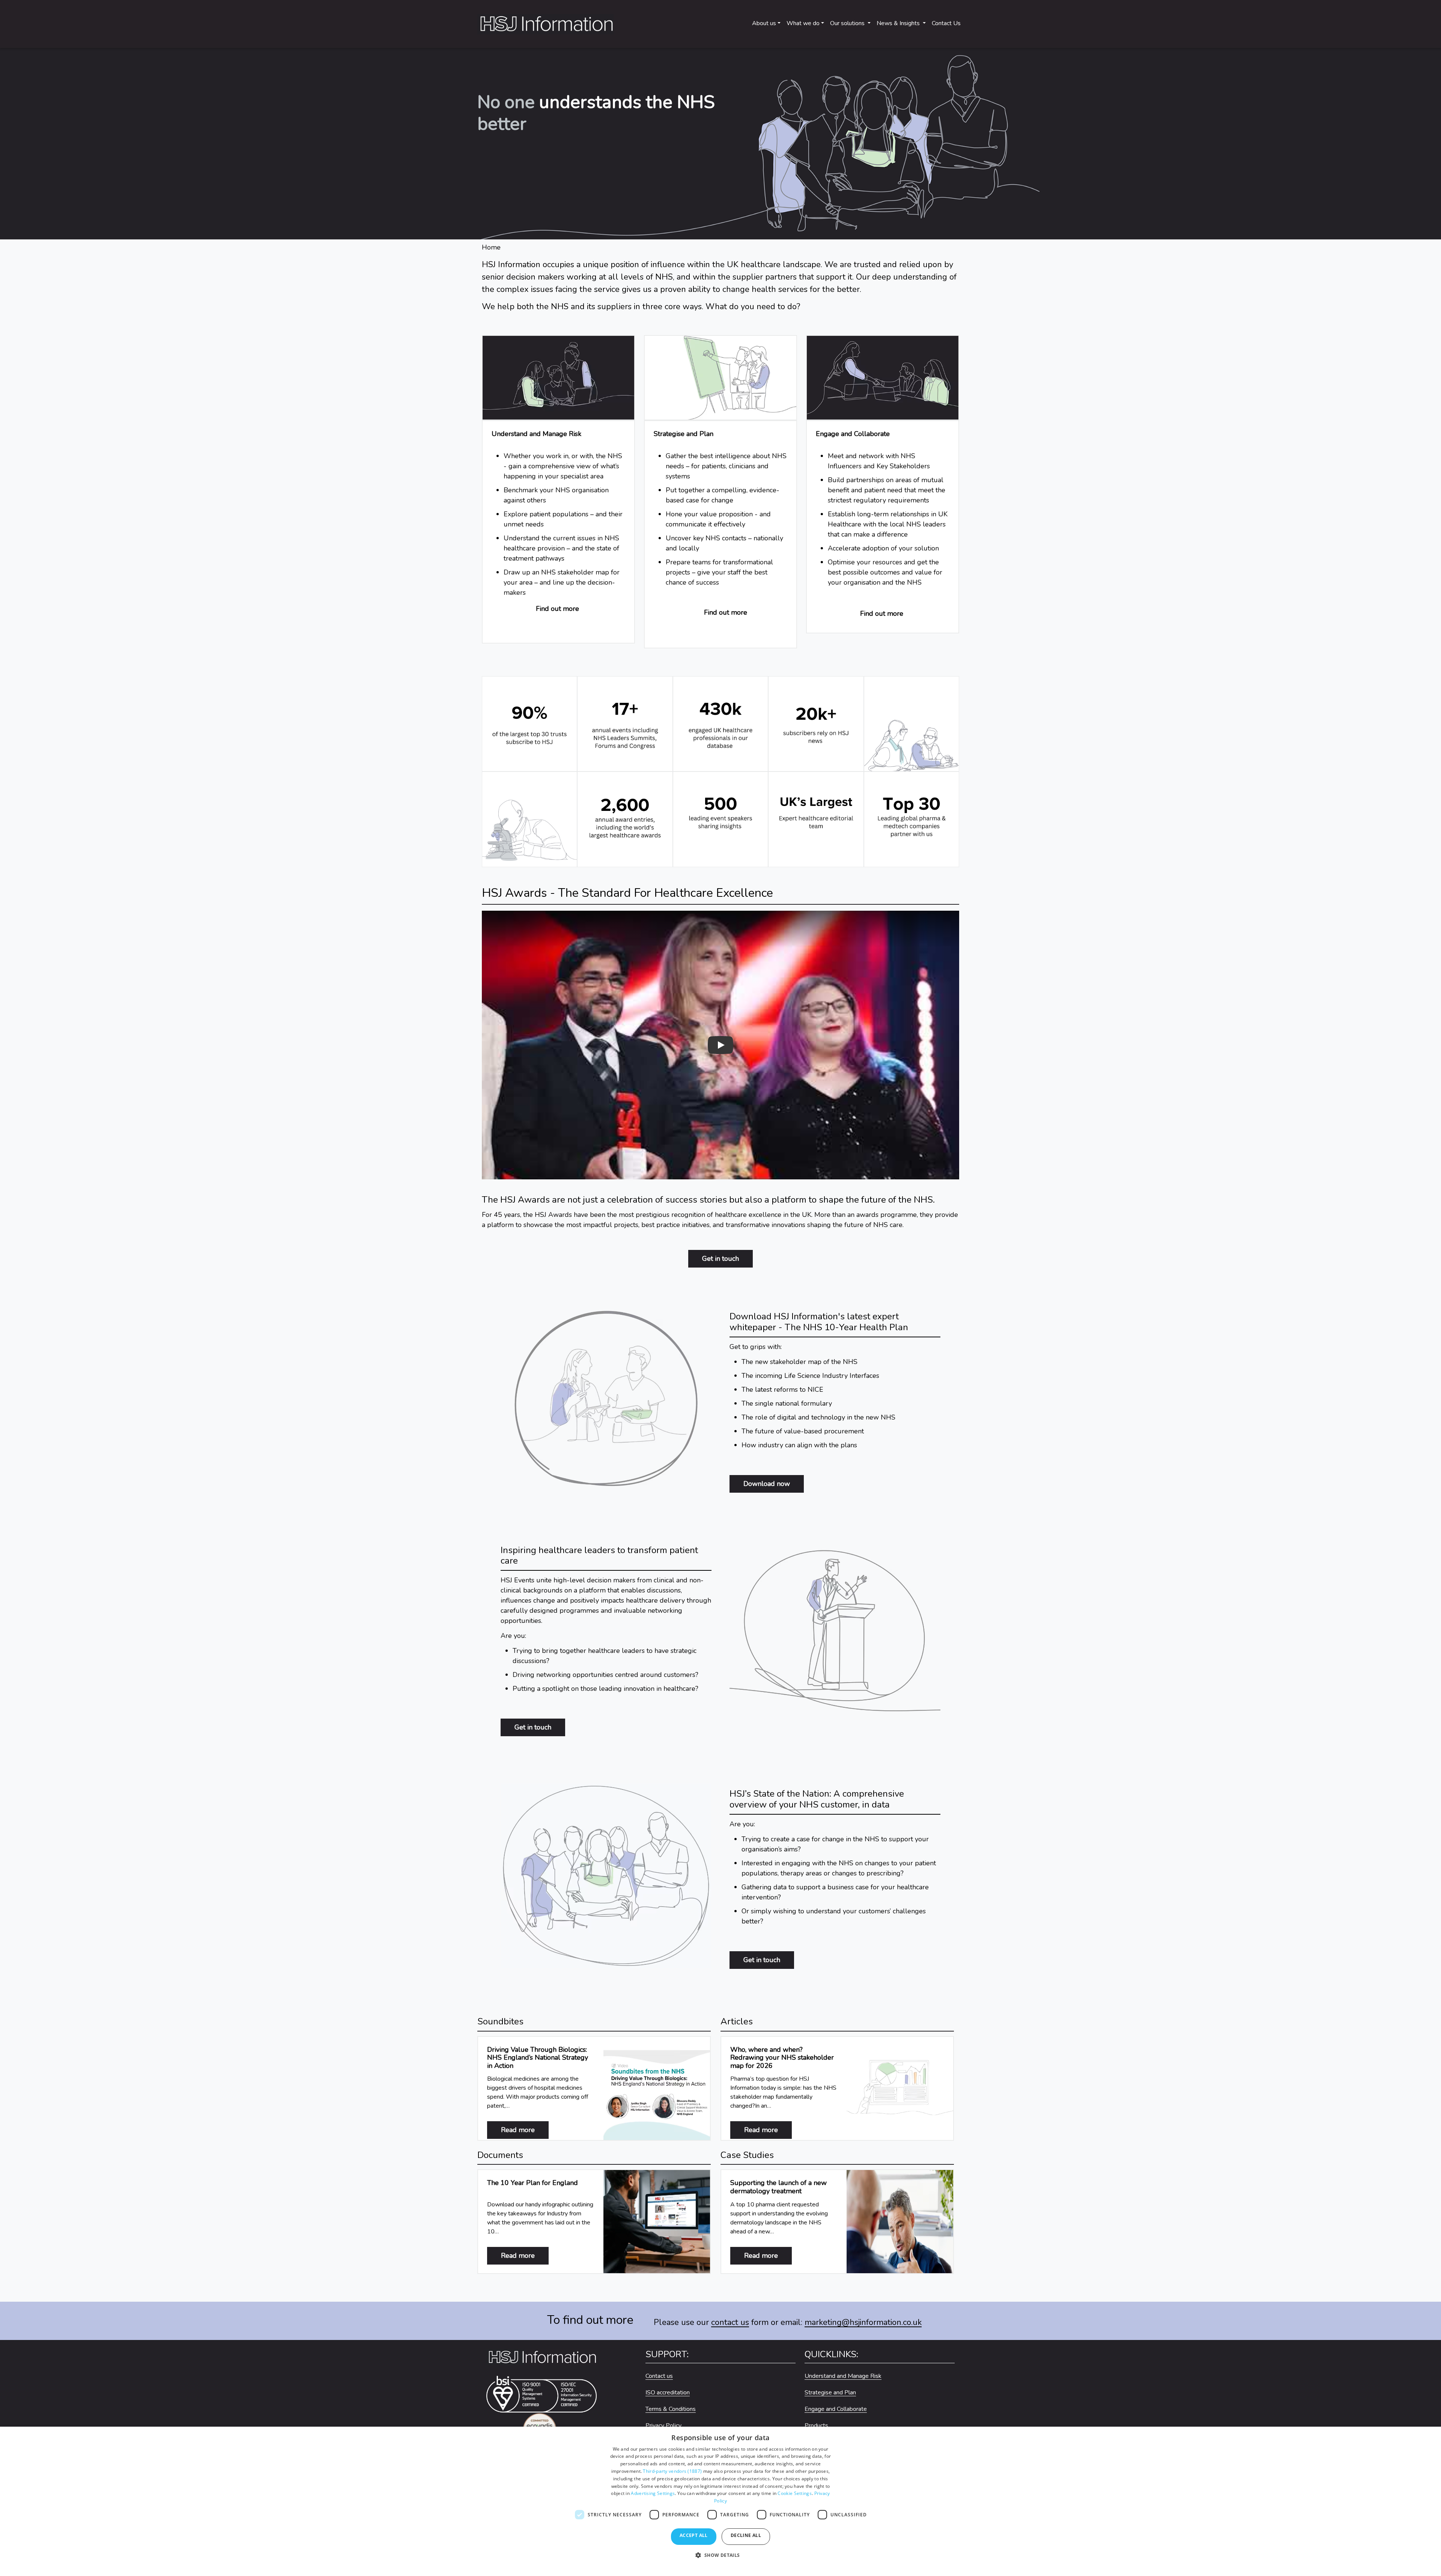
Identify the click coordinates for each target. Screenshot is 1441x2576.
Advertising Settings (653, 2493)
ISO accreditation (668, 2393)
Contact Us (946, 23)
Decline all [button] (746, 2535)
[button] (720, 2559)
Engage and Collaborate (836, 2409)
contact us (730, 2322)
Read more (525, 2130)
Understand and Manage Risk (843, 2376)
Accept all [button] (694, 2535)
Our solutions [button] (848, 23)
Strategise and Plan (830, 2393)
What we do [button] (803, 23)
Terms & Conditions (671, 2409)
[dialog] (720, 2501)
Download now (767, 1484)
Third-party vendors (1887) (672, 2471)
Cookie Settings (795, 2493)
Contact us (659, 2376)
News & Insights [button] (899, 23)
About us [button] (764, 23)
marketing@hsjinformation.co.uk (863, 2322)
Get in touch (720, 1259)
